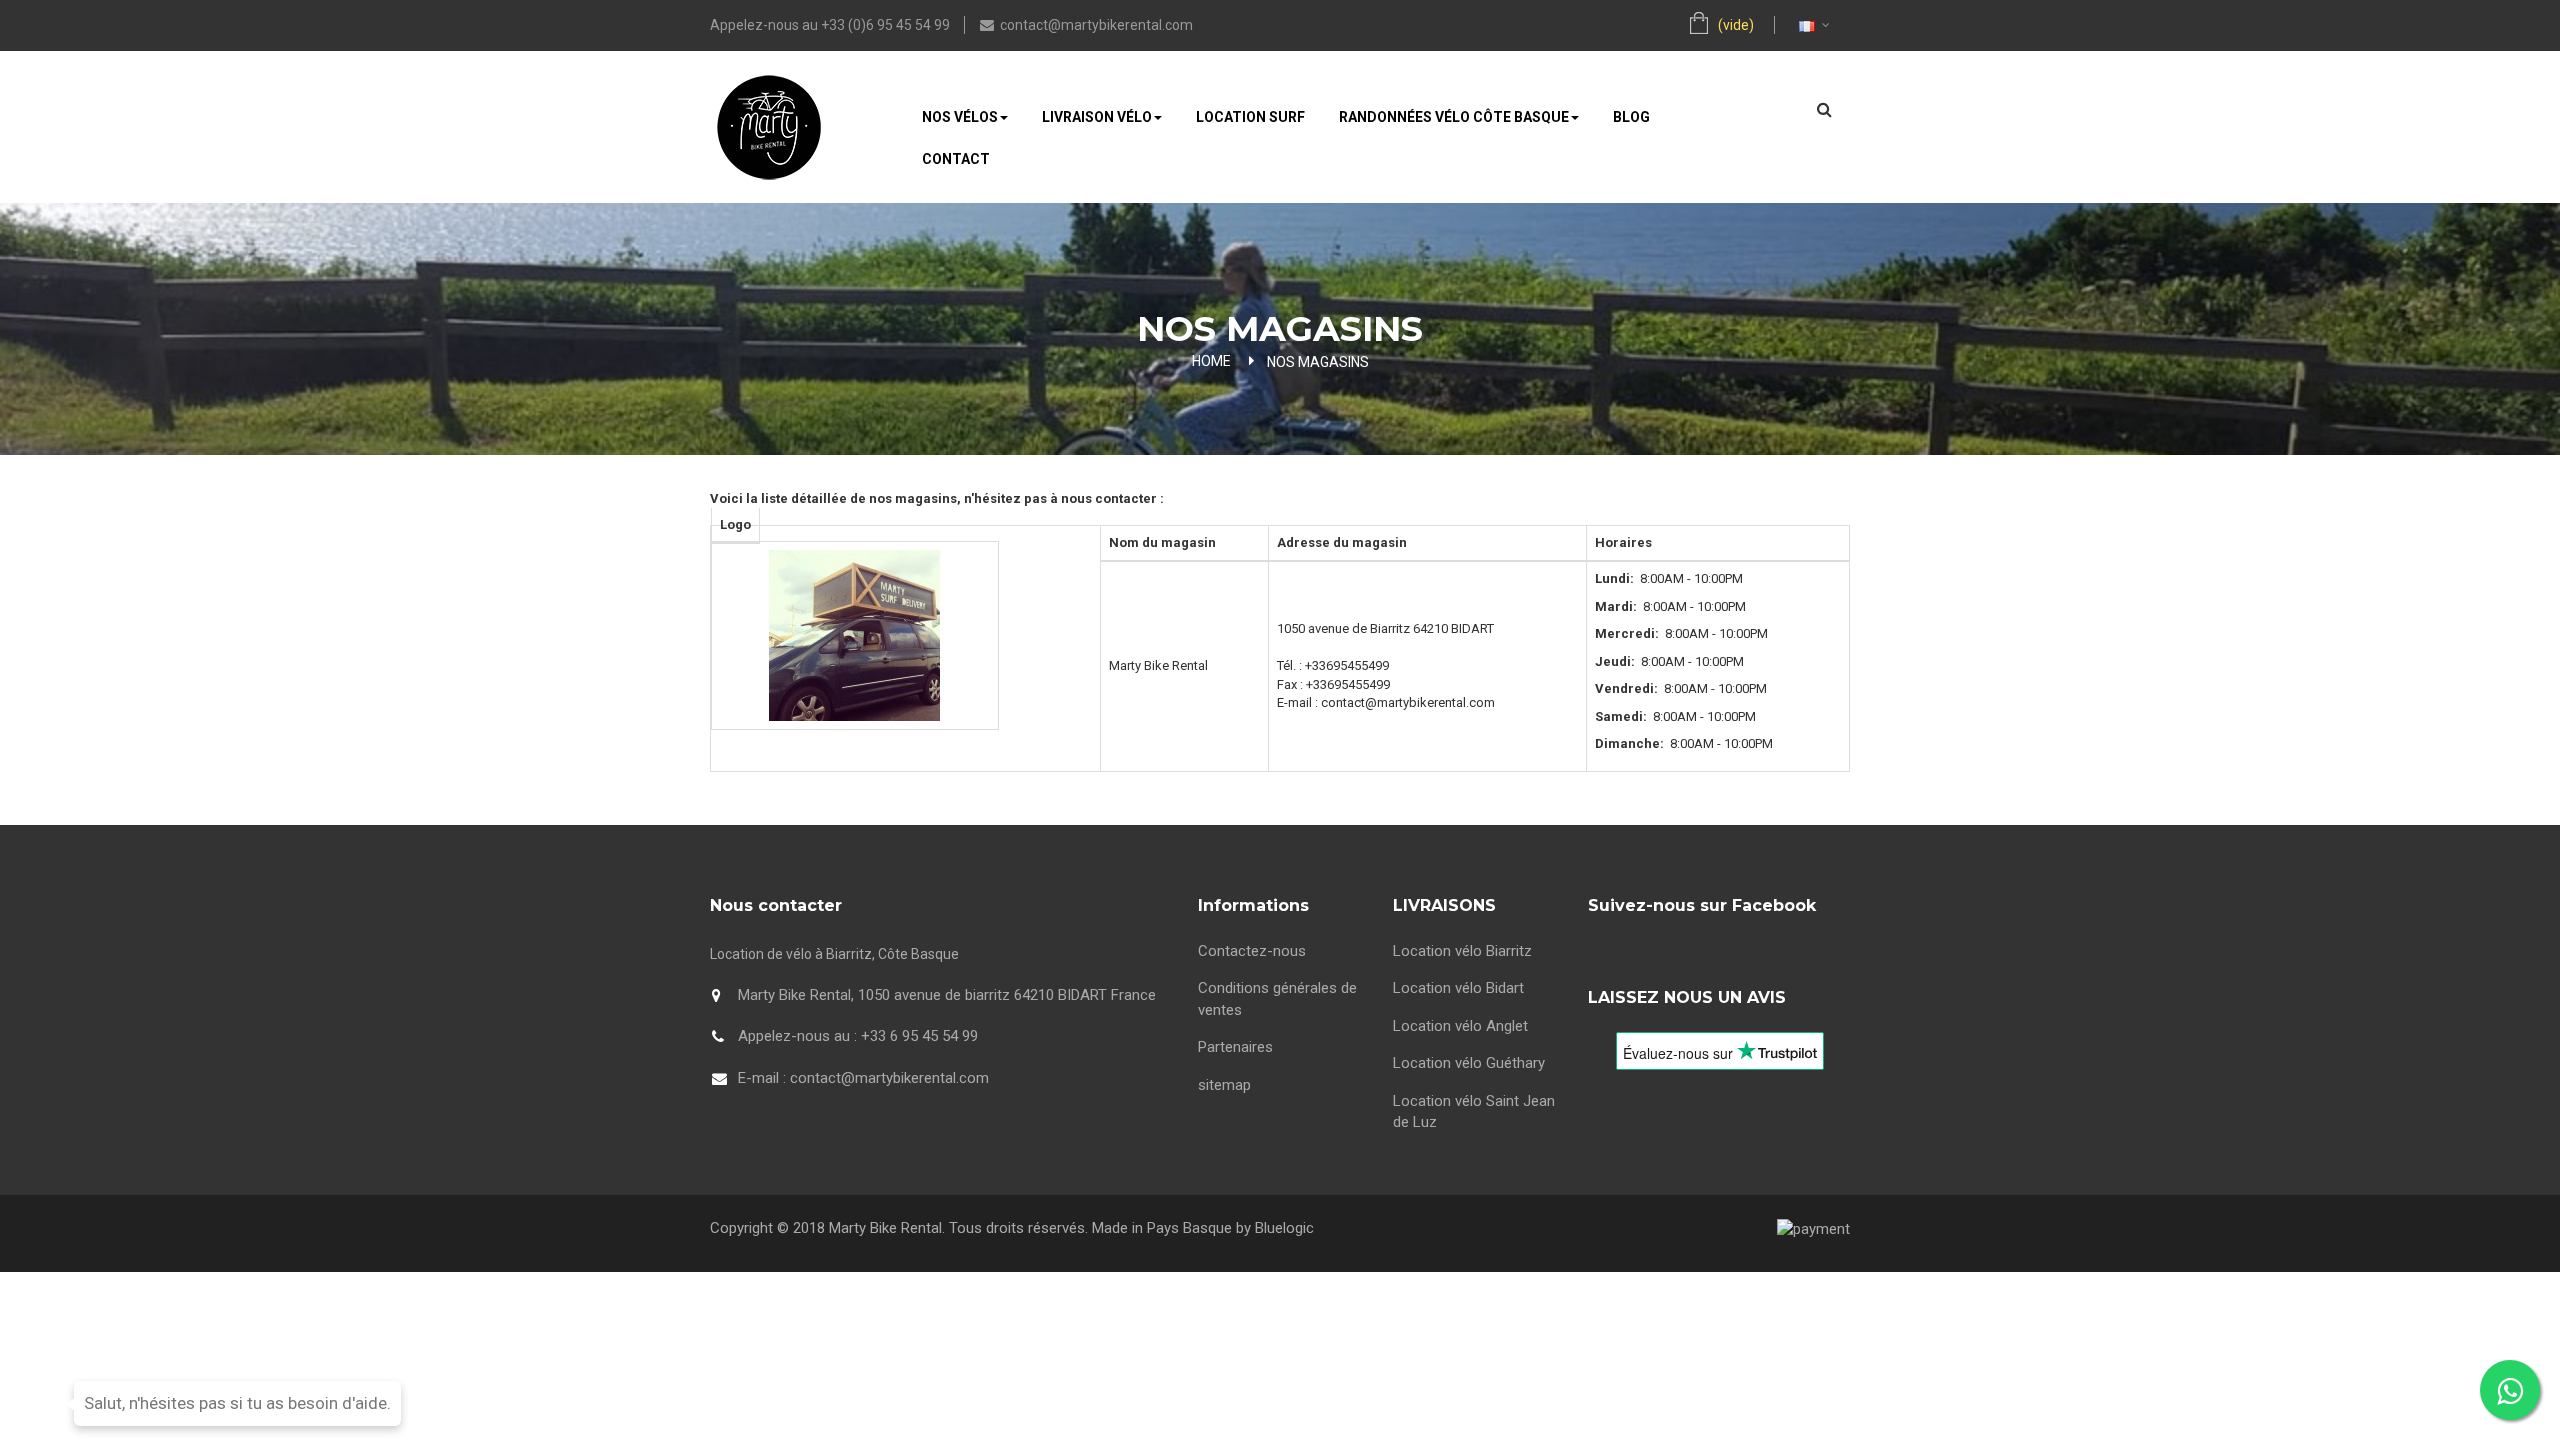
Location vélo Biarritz (1462, 951)
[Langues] (1804, 25)
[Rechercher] (1824, 109)
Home (1211, 361)
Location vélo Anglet (1460, 1026)
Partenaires (1235, 1047)
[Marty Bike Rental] (769, 135)
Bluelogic (1284, 1228)
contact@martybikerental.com (1096, 25)
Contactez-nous (1252, 951)
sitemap (1224, 1085)
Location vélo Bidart (1458, 988)
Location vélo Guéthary (1469, 1063)
